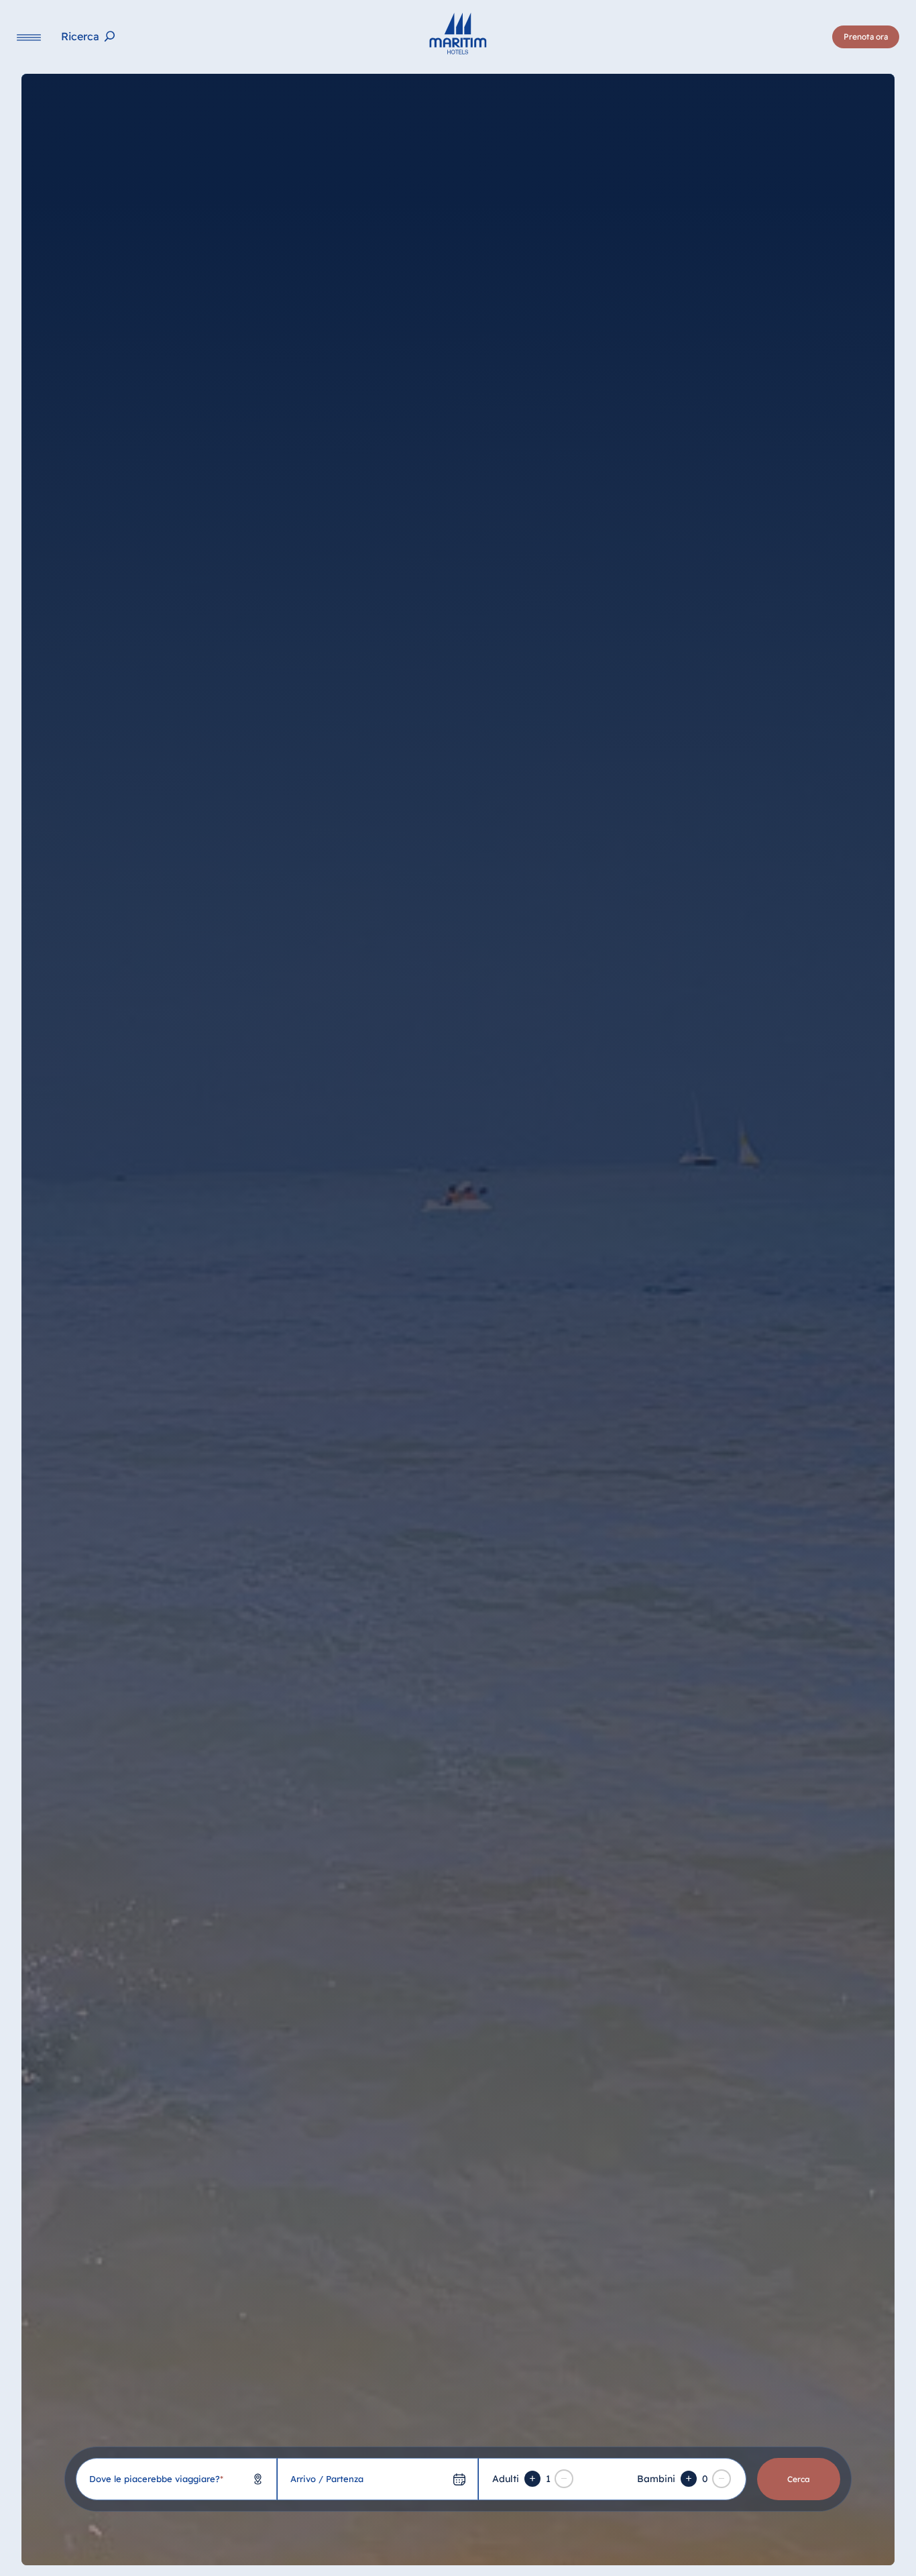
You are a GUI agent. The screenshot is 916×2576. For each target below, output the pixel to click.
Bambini (656, 2479)
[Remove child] (722, 2479)
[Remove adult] (564, 2479)
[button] (764, 2541)
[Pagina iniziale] (458, 34)
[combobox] (176, 2479)
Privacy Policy (111, 2557)
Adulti (506, 2479)
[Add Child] (689, 2479)
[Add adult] (532, 2479)
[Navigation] (29, 37)
